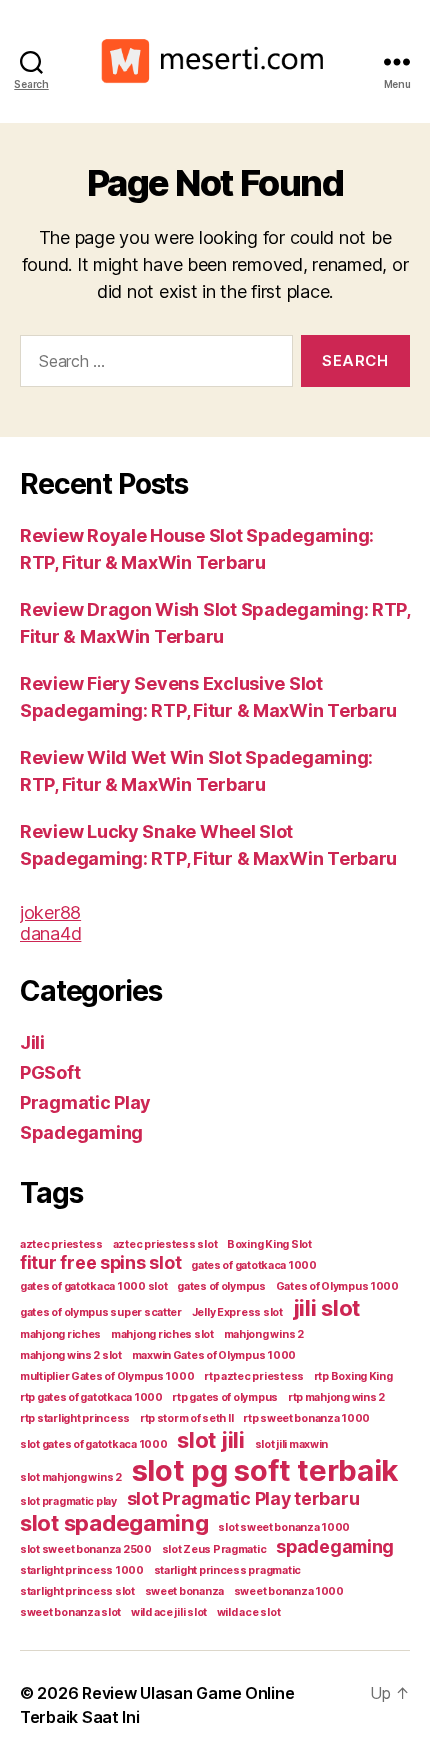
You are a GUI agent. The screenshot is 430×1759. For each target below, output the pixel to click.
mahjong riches (60, 1334)
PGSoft (50, 1072)
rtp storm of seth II (187, 1418)
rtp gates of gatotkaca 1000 (91, 1397)
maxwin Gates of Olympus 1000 (214, 1355)
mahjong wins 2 (264, 1334)
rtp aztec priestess (254, 1376)
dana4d (50, 933)
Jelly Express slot (237, 1312)
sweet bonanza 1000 (289, 1591)
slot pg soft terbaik (265, 1470)
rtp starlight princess (75, 1418)
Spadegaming (81, 1132)
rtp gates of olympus (225, 1397)
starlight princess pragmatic (227, 1570)
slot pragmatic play (68, 1501)
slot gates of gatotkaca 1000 (93, 1444)
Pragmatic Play (85, 1102)
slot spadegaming (114, 1522)
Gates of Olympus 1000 (337, 1286)
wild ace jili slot (169, 1612)
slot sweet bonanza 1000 (284, 1527)
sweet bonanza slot (70, 1612)
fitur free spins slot (100, 1262)
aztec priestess (61, 1244)
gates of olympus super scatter (101, 1312)
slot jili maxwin (292, 1444)
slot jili (211, 1439)
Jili (32, 1042)
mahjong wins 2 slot (71, 1355)
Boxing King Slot (269, 1244)
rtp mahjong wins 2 (336, 1397)
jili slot (327, 1307)
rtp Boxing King (353, 1376)
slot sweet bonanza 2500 (86, 1549)
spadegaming (335, 1546)
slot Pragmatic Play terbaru (243, 1498)
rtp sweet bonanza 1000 (306, 1418)
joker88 (50, 912)
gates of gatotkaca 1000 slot (93, 1286)
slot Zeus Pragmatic (214, 1549)
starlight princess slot (77, 1591)
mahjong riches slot (162, 1334)
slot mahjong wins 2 (71, 1477)
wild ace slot (249, 1612)
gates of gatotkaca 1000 (254, 1265)
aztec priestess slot (165, 1244)
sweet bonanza (185, 1591)
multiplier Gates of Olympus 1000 (107, 1376)
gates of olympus (221, 1286)
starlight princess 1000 (82, 1570)
